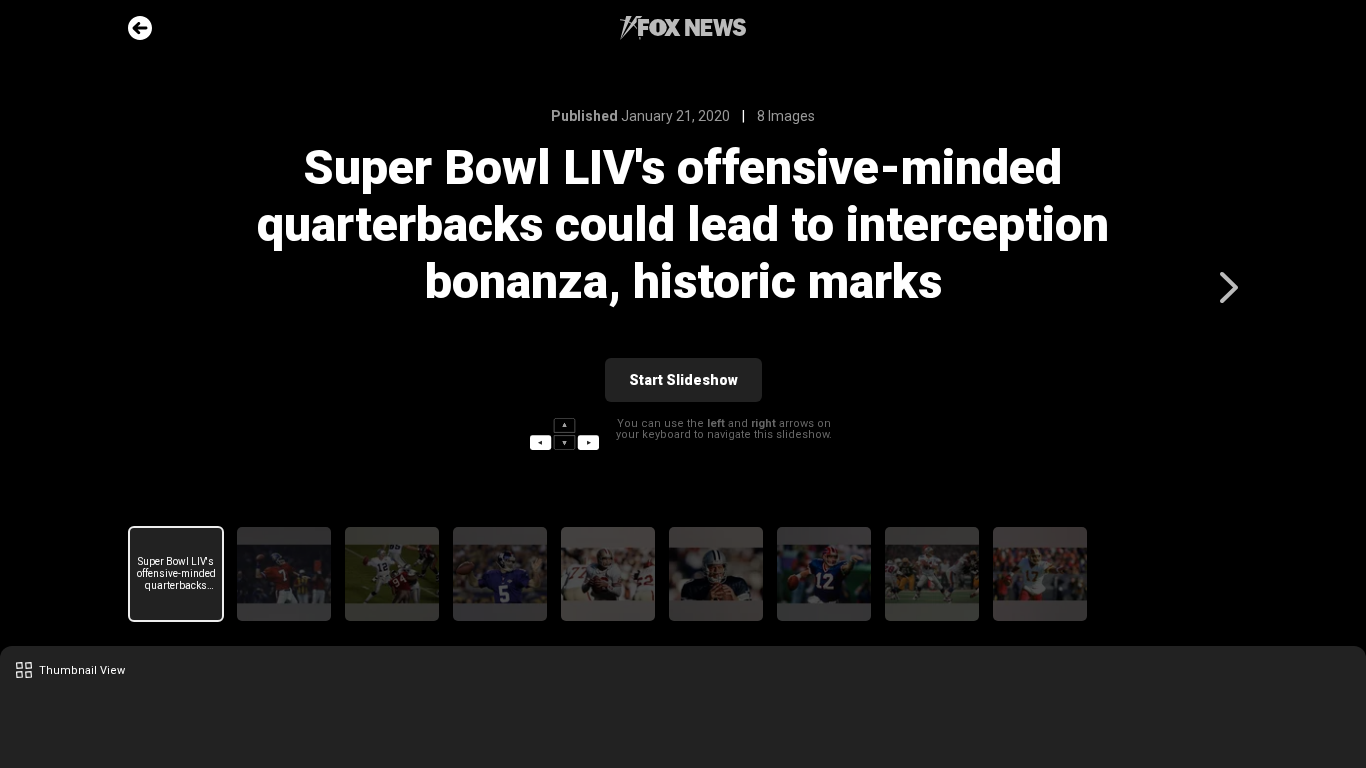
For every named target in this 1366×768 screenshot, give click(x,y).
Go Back (140, 28)
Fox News (683, 28)
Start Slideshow (683, 380)
